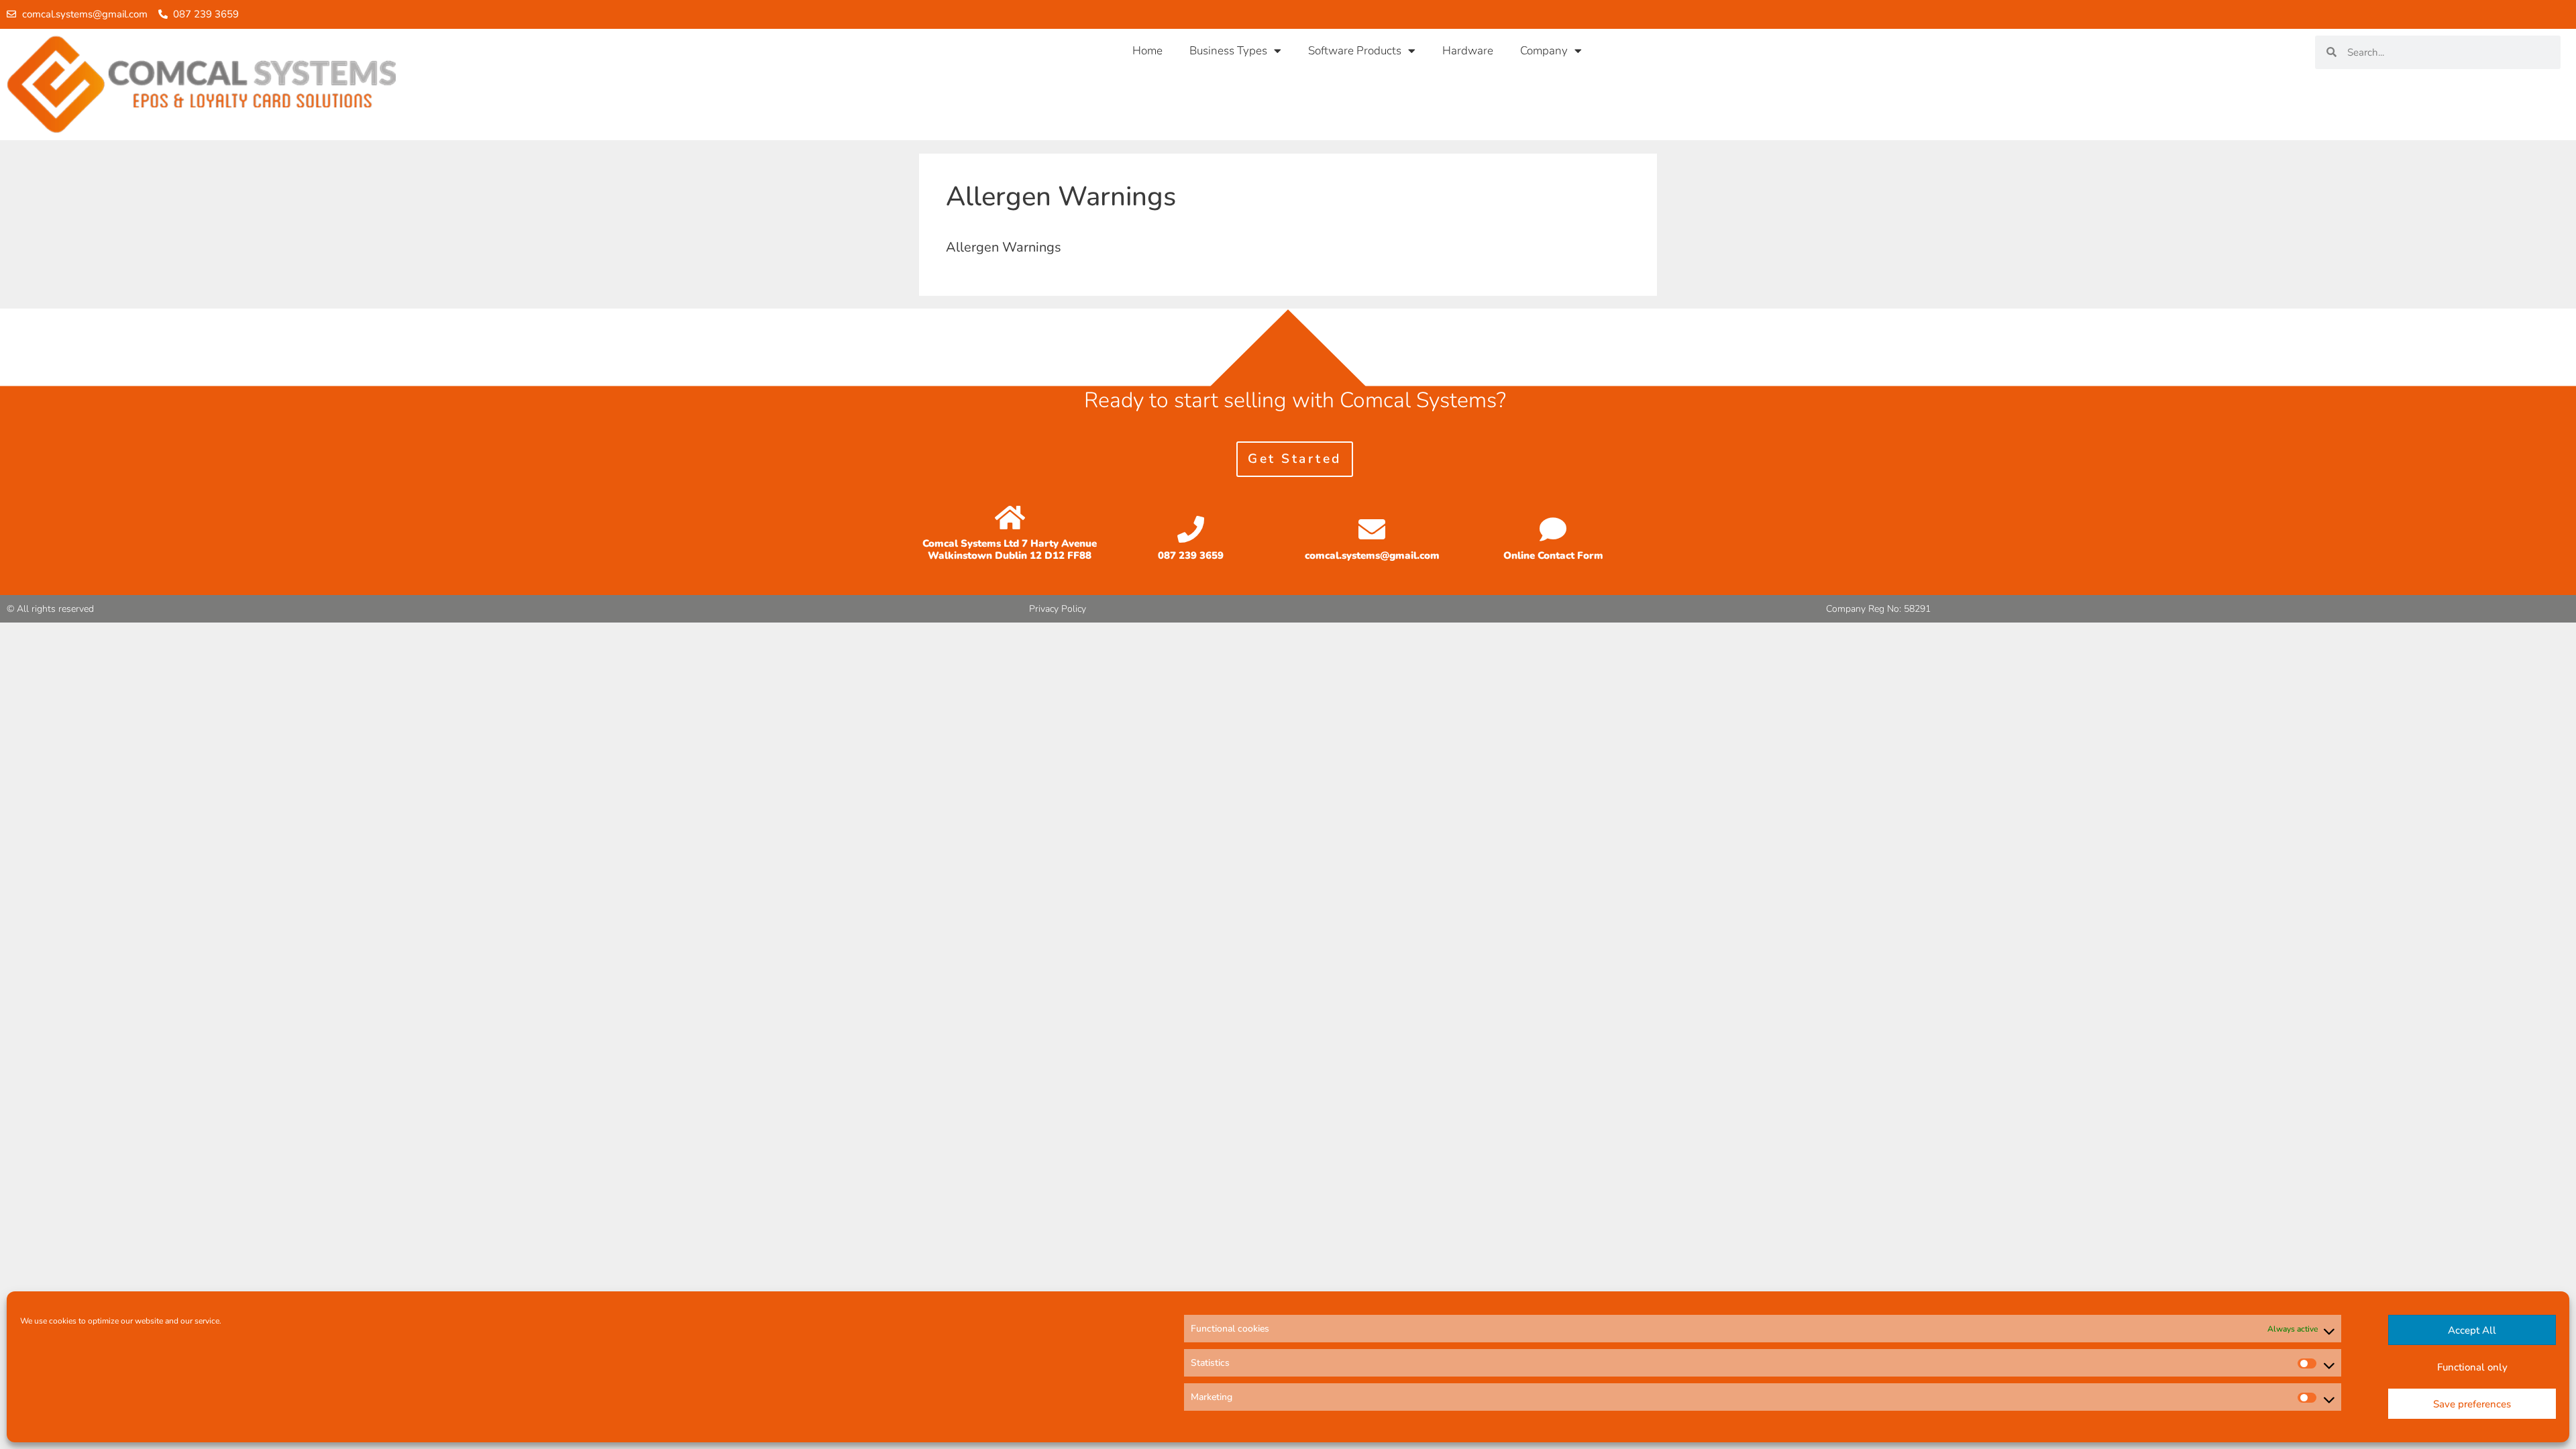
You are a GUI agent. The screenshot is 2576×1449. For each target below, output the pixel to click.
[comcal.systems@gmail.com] (1372, 529)
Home (1147, 51)
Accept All (2472, 1330)
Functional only (2472, 1367)
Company (1544, 51)
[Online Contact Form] (1553, 529)
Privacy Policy (1058, 609)
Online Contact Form (1553, 555)
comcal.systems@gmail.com (1372, 555)
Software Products (1355, 51)
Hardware (1468, 51)
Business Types (1228, 51)
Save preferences (2472, 1404)
